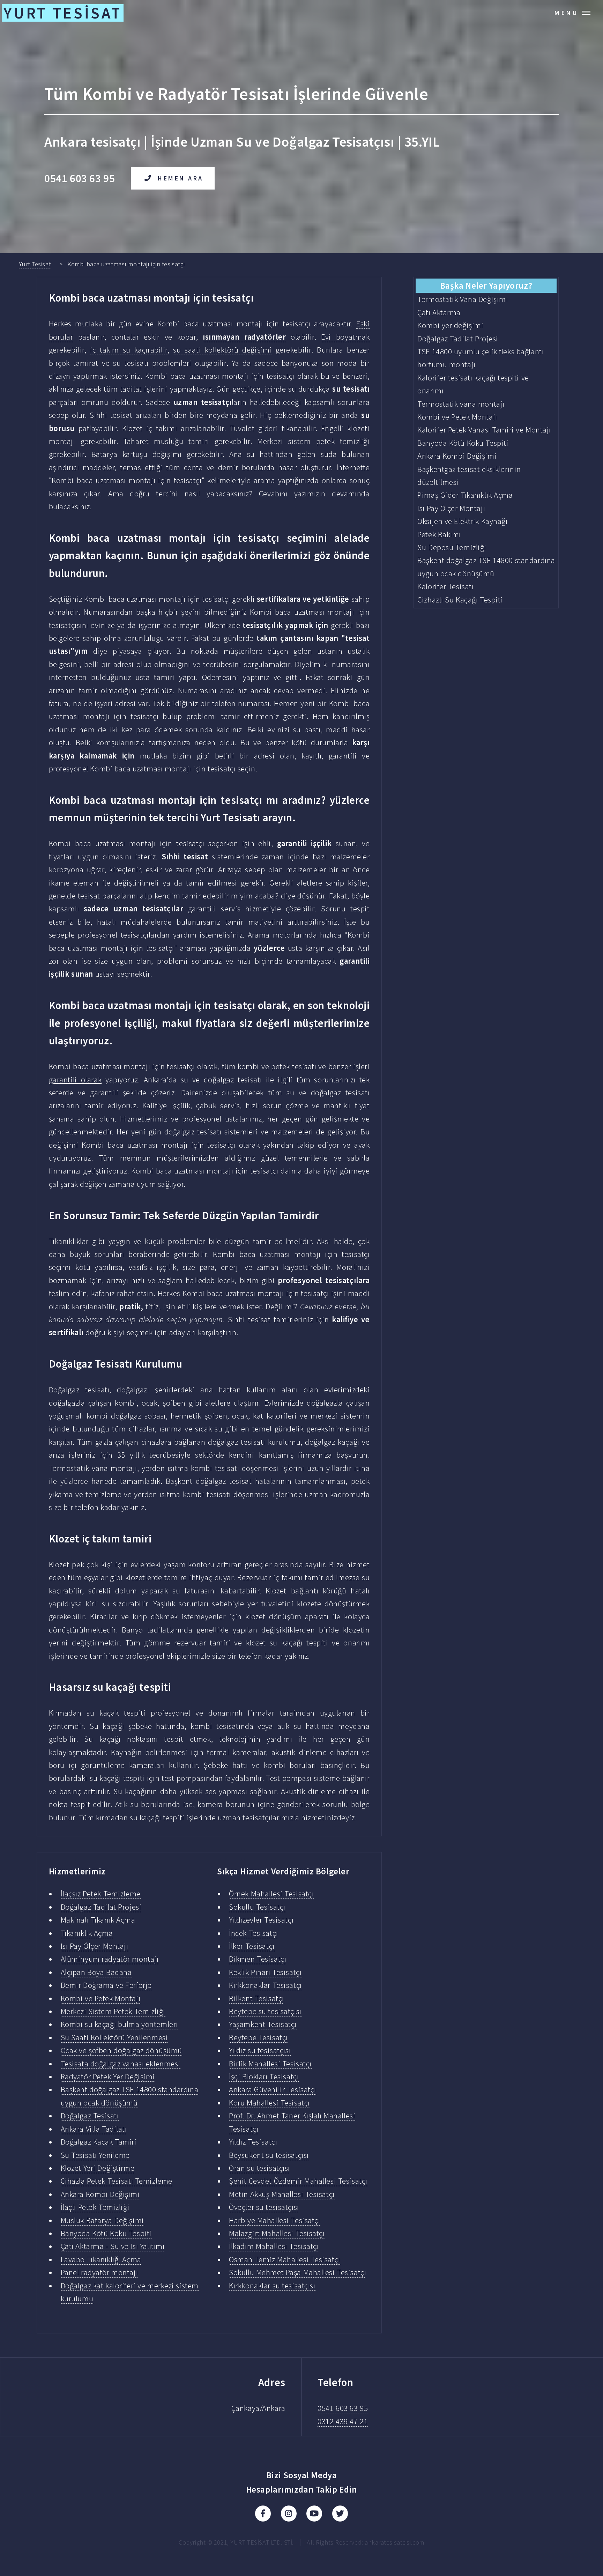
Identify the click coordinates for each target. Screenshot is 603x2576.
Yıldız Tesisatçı (253, 2142)
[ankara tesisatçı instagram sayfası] (289, 2514)
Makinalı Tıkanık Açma (98, 1920)
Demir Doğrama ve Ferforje (106, 1985)
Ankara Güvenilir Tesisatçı (273, 2089)
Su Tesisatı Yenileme (95, 2155)
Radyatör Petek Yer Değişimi (108, 2077)
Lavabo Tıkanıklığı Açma (101, 2259)
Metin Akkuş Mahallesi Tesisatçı (282, 2194)
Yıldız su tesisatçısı (260, 2050)
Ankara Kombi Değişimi (100, 2194)
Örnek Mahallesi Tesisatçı (271, 1894)
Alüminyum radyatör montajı (110, 1959)
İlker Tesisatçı (252, 1946)
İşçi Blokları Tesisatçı (264, 2077)
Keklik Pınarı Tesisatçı (265, 1972)
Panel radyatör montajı (99, 2272)
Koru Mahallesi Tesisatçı (269, 2103)
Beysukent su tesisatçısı (269, 2155)
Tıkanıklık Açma (87, 1933)
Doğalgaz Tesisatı (90, 2116)
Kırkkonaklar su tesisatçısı (272, 2286)
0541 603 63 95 (343, 2408)
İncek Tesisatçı (254, 1933)
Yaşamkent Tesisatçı (263, 2024)
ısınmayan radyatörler (244, 337)
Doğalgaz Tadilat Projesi (101, 1907)
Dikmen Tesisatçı (258, 1959)
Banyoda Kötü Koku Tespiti (106, 2233)
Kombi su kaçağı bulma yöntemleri (120, 2024)
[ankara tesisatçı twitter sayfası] (340, 2514)
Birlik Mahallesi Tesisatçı (270, 2064)
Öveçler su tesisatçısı (264, 2207)
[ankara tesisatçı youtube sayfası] (314, 2514)
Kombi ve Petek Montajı (100, 1998)
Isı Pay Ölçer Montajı (95, 1946)
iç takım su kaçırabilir (129, 350)
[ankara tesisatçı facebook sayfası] (263, 2514)
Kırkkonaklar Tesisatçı (265, 1985)
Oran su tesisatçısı (259, 2168)
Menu (567, 13)
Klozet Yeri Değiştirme (98, 2168)
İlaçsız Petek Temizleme (101, 1894)
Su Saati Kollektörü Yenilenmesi (114, 2037)
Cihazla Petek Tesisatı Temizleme (117, 2181)
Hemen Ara (181, 178)
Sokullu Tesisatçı (257, 1907)
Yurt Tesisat (35, 264)
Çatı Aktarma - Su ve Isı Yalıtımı (113, 2246)
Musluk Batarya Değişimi (102, 2220)
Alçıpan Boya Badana (96, 1972)
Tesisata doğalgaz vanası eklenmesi (121, 2064)
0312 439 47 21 (343, 2421)
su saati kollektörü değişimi (222, 350)
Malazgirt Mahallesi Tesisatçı (277, 2233)
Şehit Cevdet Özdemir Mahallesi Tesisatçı (298, 2181)
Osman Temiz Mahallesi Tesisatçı (285, 2259)
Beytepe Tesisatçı (258, 2037)
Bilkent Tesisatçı (256, 1998)
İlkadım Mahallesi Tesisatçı (274, 2246)
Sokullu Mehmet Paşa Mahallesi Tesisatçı (297, 2272)
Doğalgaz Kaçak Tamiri (99, 2142)
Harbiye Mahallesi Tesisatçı (274, 2220)
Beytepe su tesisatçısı (265, 2011)
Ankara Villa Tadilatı (94, 2129)
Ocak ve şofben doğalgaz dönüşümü (121, 2050)
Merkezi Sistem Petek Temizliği (113, 2011)
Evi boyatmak (345, 337)
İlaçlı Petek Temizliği (95, 2207)
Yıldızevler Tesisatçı (261, 1920)
